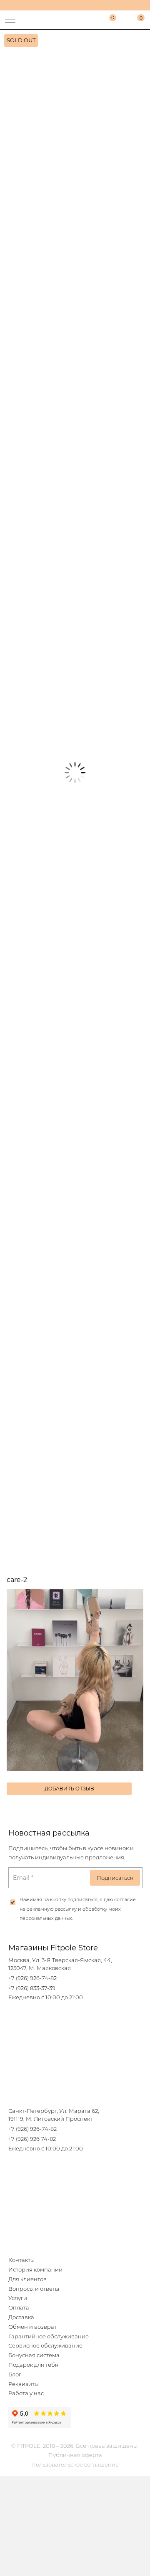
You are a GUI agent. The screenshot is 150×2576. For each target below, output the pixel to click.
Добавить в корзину (75, 1108)
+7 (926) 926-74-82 (32, 1978)
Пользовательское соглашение (75, 2465)
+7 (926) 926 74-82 (32, 2139)
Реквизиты (24, 2384)
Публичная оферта (75, 2455)
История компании (35, 2270)
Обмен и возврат (32, 2327)
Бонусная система (34, 2355)
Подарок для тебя (33, 2365)
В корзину (75, 1137)
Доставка (21, 2317)
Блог (15, 2374)
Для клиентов (27, 2279)
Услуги (18, 2298)
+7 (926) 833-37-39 (32, 1988)
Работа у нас (26, 2393)
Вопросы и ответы (34, 2289)
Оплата (19, 2308)
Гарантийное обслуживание (49, 2336)
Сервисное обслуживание (45, 2346)
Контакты (21, 2260)
